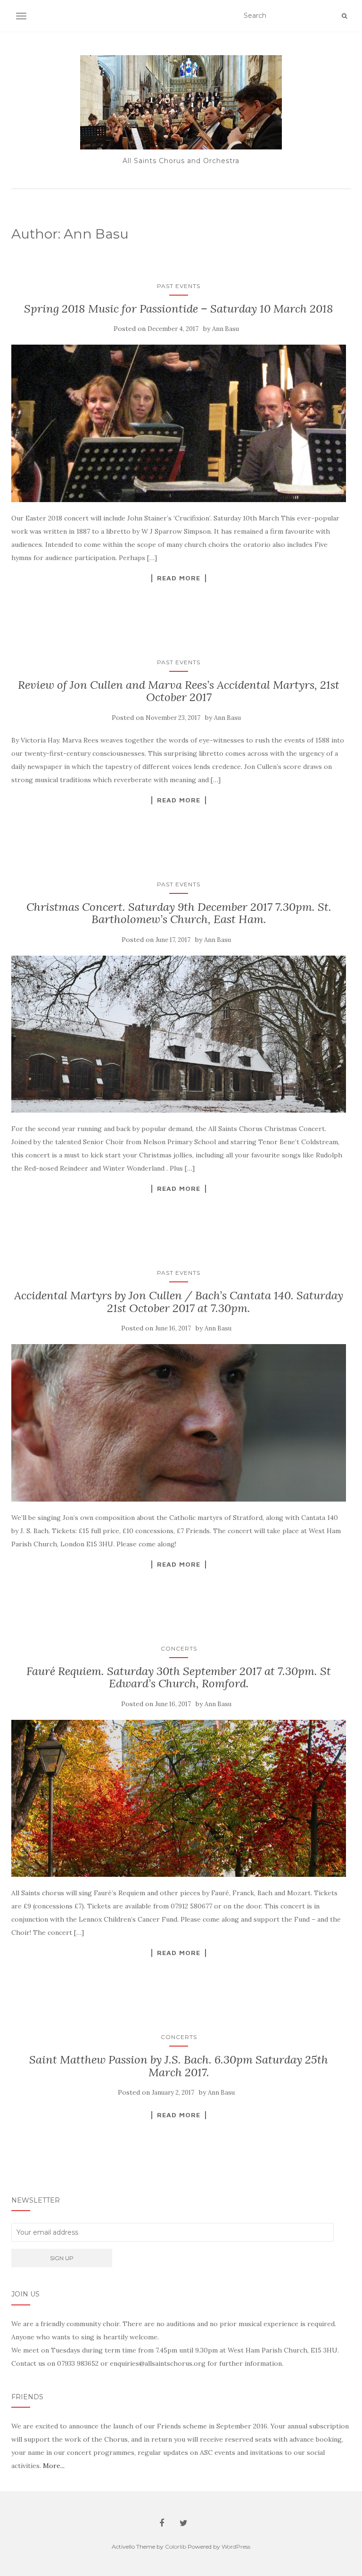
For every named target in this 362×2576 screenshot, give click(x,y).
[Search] (344, 16)
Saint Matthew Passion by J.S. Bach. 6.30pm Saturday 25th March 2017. (179, 2066)
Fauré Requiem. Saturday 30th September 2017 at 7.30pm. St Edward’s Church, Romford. (179, 1677)
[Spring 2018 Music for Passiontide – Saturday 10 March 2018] (179, 423)
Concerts (179, 1648)
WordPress (236, 2547)
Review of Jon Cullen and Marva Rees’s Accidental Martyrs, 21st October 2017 (179, 691)
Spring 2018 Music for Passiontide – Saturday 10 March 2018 (179, 309)
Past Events (179, 286)
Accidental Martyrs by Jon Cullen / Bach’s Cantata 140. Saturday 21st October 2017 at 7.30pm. (179, 1301)
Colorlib (176, 2547)
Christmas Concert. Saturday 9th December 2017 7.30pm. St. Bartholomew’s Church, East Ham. (179, 913)
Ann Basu (226, 329)
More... (54, 2466)
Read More (179, 578)
